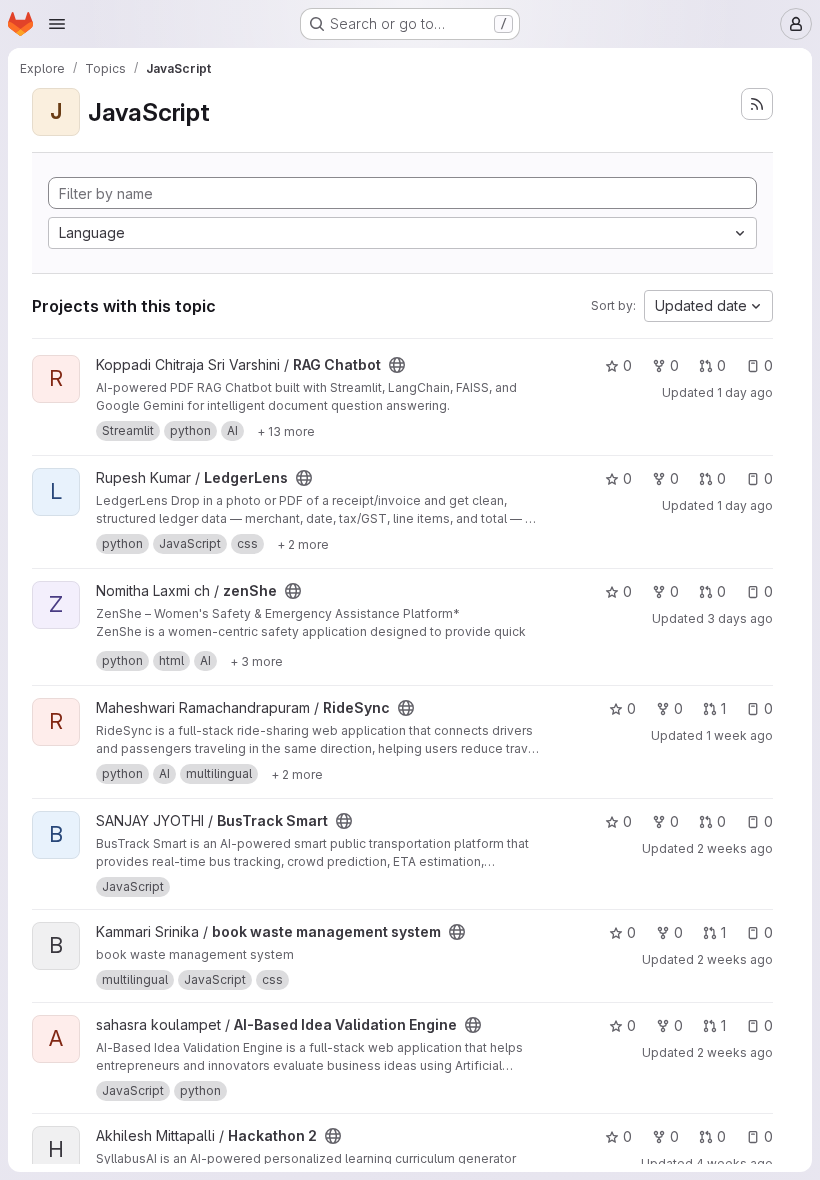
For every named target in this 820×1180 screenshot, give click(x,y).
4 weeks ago (734, 1163)
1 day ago (745, 392)
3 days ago (740, 618)
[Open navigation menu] (57, 24)
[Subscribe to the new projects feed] (757, 104)
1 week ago (739, 735)
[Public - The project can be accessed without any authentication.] (397, 365)
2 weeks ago (735, 848)
